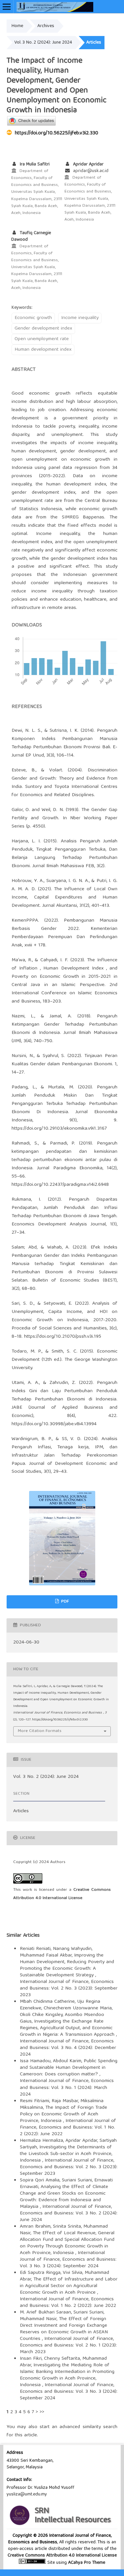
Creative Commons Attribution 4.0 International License (62, 2556)
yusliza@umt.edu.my (27, 2494)
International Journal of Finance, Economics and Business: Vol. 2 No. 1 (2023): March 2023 (68, 2346)
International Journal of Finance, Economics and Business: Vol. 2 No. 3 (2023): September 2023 (69, 1989)
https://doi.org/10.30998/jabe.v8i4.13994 (54, 1424)
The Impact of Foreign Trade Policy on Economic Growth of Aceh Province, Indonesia (63, 2114)
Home (17, 26)
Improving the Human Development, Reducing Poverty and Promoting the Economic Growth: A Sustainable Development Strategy (67, 1965)
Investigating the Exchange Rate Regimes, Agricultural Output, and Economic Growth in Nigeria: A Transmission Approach (68, 2028)
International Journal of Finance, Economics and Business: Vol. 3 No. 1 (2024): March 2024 (67, 2088)
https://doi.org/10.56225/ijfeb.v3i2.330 (57, 133)
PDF (64, 1602)
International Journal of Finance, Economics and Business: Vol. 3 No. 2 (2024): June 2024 (69, 2213)
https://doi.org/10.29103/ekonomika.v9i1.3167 (59, 1129)
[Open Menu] (7, 7)
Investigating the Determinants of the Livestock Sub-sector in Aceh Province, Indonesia (66, 2154)
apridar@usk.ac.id (91, 171)
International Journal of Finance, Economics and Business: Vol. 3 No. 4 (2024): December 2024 (68, 2048)
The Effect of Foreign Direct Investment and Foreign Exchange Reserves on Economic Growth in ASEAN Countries (64, 2329)
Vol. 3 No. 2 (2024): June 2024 (43, 43)
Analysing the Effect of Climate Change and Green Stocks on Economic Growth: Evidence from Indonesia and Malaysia (64, 2197)
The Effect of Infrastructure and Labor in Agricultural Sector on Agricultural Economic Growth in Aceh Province (69, 2286)
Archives (46, 26)
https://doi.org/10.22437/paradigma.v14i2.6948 (60, 1185)
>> (42, 2412)
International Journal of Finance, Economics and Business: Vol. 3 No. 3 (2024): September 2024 (68, 2260)
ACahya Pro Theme (86, 2563)
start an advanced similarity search (79, 2427)
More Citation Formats (40, 1731)
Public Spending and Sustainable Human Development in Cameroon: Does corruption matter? (69, 2068)
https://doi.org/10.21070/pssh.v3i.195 (63, 1337)
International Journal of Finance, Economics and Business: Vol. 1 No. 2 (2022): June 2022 (68, 2128)
